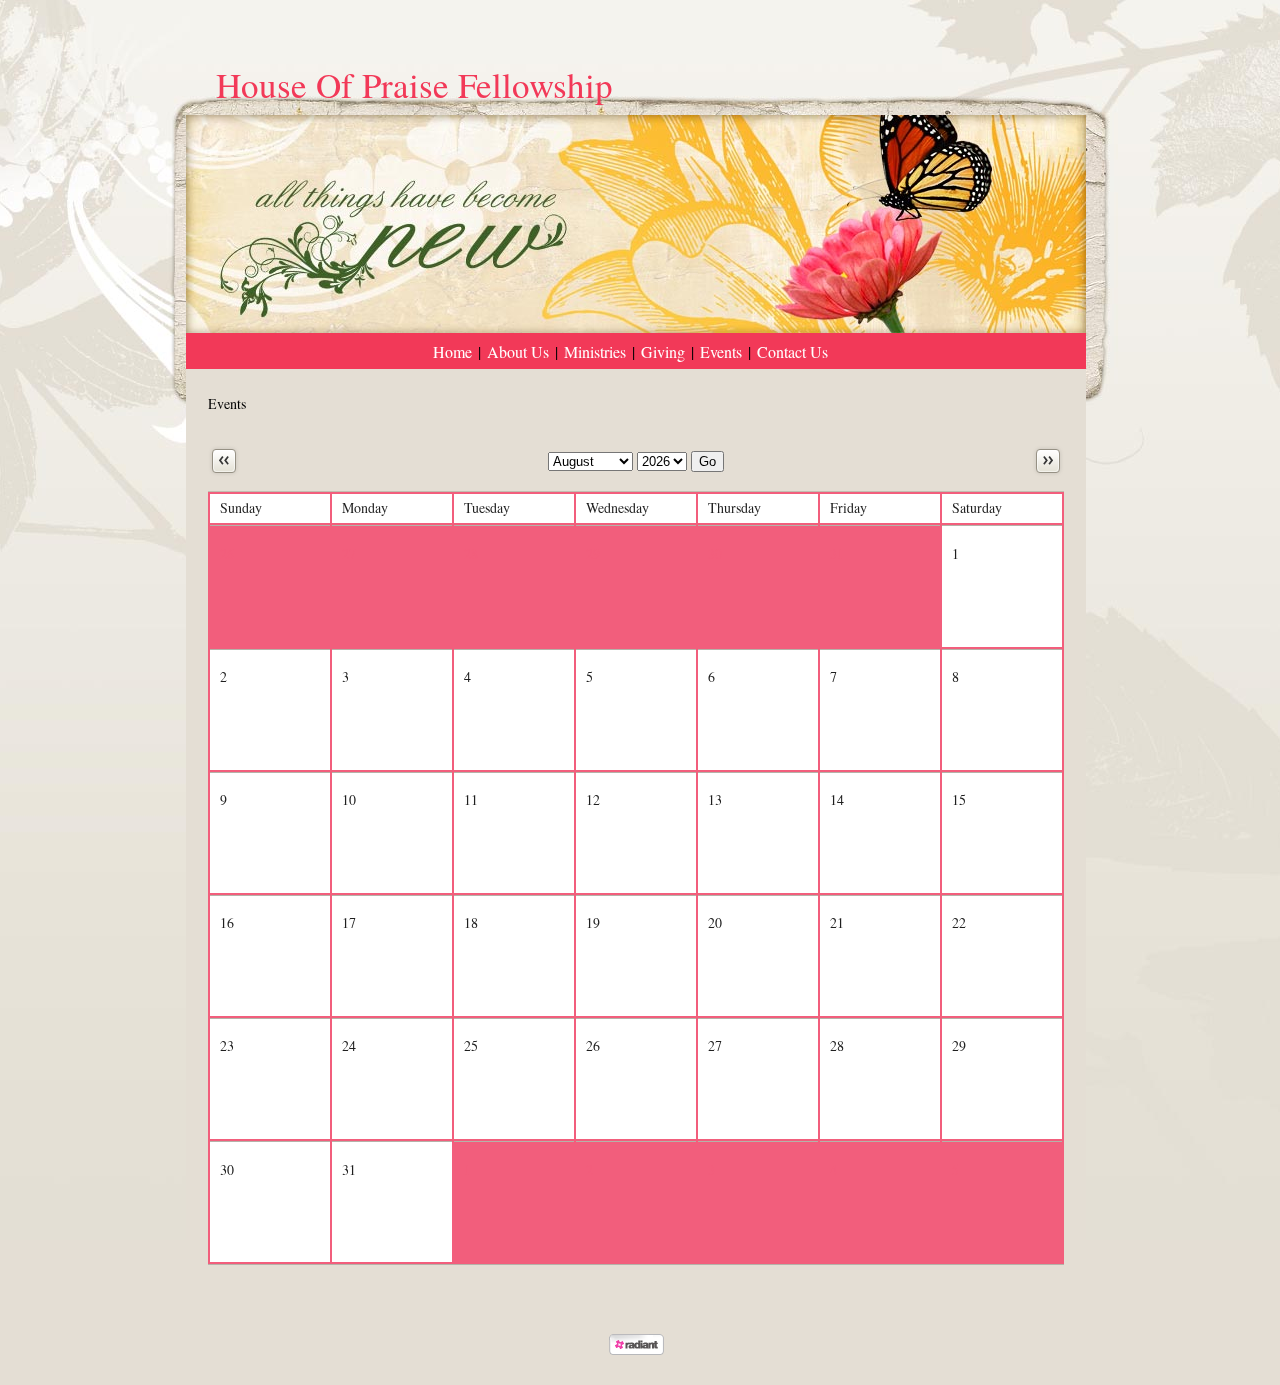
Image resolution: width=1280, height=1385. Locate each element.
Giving (663, 351)
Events (721, 351)
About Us (518, 351)
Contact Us (792, 351)
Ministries (595, 351)
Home (452, 351)
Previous (224, 461)
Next (1048, 461)
